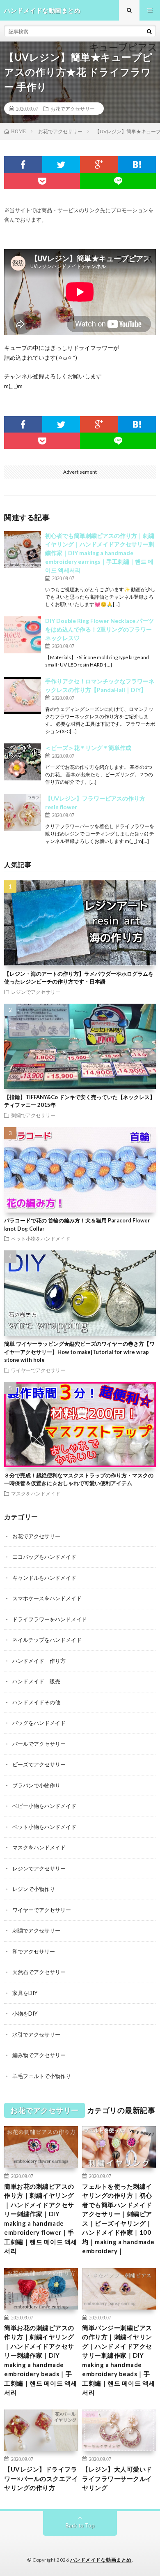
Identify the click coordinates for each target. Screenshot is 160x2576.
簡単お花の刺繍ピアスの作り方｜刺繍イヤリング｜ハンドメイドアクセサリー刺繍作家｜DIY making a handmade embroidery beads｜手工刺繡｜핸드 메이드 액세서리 (41, 2360)
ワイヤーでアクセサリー (38, 1370)
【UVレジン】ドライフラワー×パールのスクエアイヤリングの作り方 (41, 2478)
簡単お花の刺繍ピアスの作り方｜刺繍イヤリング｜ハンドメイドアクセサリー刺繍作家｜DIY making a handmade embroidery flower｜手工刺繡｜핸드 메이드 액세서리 (41, 2219)
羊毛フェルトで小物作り (42, 2076)
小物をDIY (25, 2014)
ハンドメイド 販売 (36, 1681)
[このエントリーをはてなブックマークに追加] (137, 164)
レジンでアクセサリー (36, 992)
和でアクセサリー (34, 1951)
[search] (149, 31)
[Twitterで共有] (61, 164)
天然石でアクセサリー (39, 1972)
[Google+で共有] (99, 164)
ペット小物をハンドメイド (41, 1238)
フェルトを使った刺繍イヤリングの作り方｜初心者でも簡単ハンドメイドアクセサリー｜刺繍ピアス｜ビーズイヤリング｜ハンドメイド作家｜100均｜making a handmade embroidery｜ (118, 2219)
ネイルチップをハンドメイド (47, 1640)
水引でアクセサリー (36, 2034)
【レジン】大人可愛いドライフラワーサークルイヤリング (117, 2478)
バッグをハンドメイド (39, 1723)
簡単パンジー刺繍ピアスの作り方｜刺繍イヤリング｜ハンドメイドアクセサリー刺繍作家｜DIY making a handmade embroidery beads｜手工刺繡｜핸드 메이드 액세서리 (119, 2360)
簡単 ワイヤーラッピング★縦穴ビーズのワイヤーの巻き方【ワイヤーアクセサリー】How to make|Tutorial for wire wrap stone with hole (79, 1352)
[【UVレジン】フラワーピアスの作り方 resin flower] (23, 812)
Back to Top (80, 2525)
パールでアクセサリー (39, 1744)
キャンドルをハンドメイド (44, 1578)
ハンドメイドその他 (36, 1702)
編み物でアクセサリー (39, 2055)
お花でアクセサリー (73, 109)
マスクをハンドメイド (36, 1493)
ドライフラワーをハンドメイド (50, 1619)
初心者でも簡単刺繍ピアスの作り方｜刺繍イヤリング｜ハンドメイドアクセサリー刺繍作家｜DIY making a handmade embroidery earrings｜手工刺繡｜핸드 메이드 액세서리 (100, 553)
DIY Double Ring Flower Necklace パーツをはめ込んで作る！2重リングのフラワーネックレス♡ (99, 629)
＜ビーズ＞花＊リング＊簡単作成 (88, 748)
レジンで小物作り (34, 1889)
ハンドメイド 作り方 (39, 1661)
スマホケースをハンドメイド (47, 1598)
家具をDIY (25, 1993)
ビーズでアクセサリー (39, 1764)
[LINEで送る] (118, 181)
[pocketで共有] (42, 181)
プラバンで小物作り (36, 1785)
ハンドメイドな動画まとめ (101, 2560)
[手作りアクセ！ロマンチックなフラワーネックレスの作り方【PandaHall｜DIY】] (23, 695)
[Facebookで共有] (23, 164)
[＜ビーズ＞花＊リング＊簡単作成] (23, 762)
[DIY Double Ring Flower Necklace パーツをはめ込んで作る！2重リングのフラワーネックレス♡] (23, 635)
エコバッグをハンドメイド (44, 1557)
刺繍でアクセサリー (33, 1115)
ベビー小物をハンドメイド (44, 1806)
